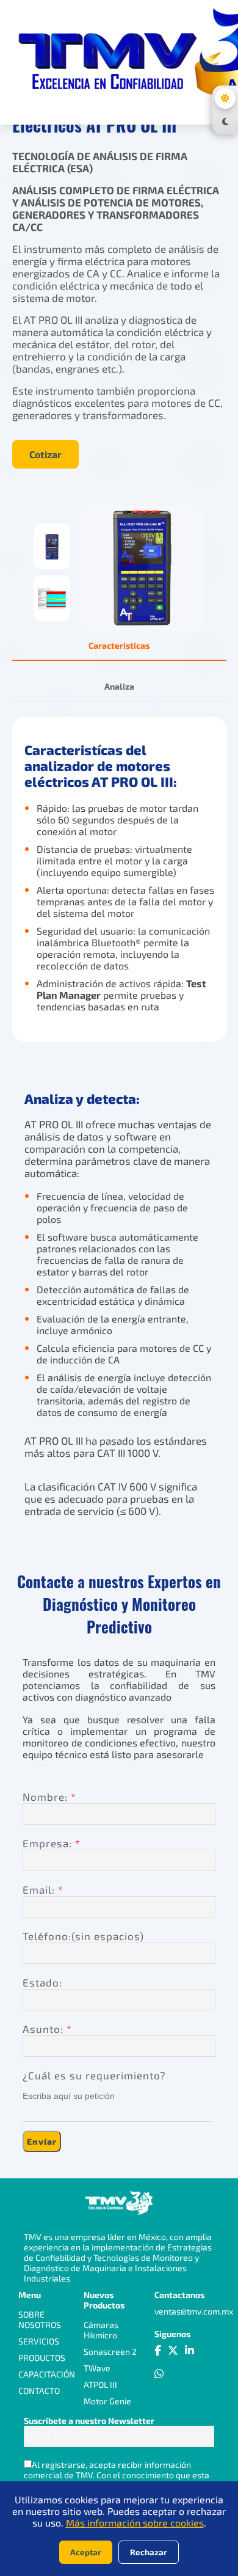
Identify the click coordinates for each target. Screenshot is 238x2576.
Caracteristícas (119, 645)
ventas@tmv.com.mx (194, 2311)
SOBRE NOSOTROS (40, 2319)
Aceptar (86, 2552)
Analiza (119, 686)
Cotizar (45, 454)
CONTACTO (39, 2391)
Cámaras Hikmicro (101, 2330)
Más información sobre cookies (135, 2523)
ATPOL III (100, 2384)
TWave (97, 2368)
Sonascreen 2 (110, 2352)
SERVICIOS (39, 2341)
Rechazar (149, 2552)
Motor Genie (107, 2401)
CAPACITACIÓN (47, 2374)
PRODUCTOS (42, 2358)
